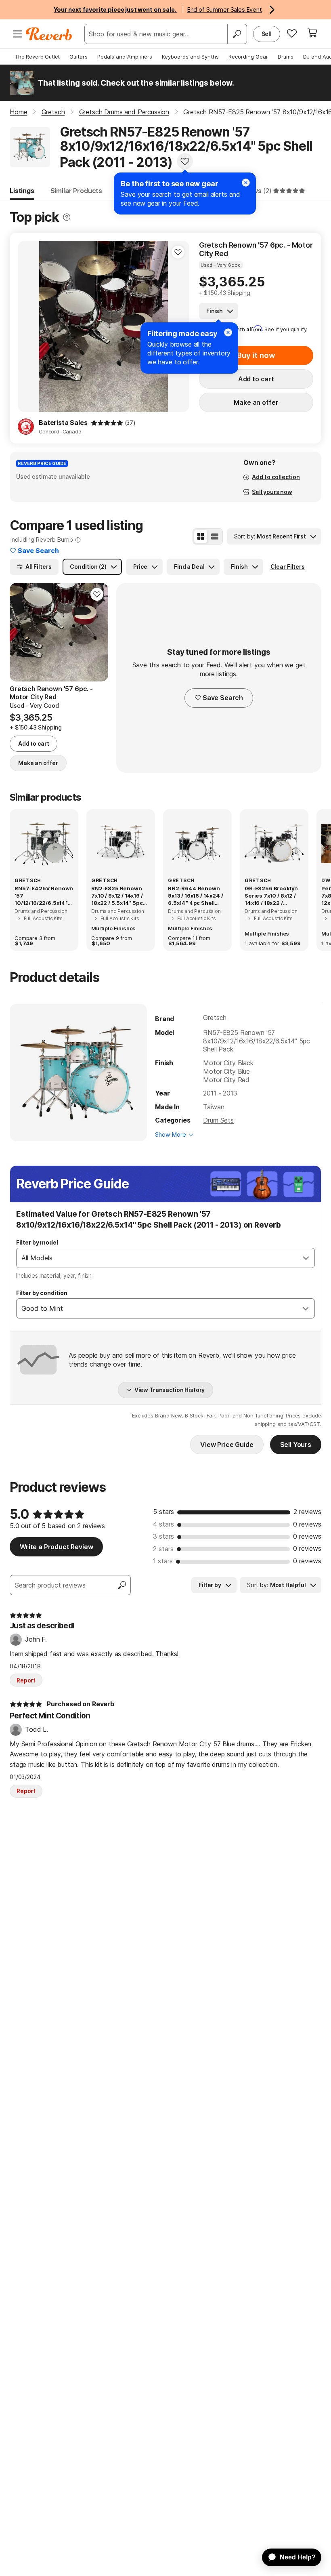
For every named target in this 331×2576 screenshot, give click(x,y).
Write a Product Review (56, 1547)
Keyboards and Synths (190, 57)
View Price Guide (227, 1445)
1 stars (163, 1561)
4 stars (163, 1524)
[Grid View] (201, 536)
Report (26, 1680)
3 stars (163, 1536)
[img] (107, 423)
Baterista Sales (63, 423)
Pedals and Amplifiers (125, 57)
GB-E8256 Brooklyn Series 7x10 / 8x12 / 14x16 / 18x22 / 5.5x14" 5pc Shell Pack (271, 896)
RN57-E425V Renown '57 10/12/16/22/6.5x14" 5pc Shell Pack (44, 896)
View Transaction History (170, 1390)
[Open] (306, 1258)
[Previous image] (29, 326)
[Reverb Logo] (49, 34)
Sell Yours (296, 1445)
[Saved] (292, 33)
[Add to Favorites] (185, 161)
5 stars (163, 1512)
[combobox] (157, 1258)
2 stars (163, 1549)
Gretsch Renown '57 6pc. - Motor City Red (256, 249)
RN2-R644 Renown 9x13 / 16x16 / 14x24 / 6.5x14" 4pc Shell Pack (195, 896)
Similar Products (76, 191)
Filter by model (37, 1242)
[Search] (237, 34)
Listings (22, 191)
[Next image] (97, 632)
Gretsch (215, 1018)
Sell (267, 34)
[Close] (246, 183)
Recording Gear (248, 57)
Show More (171, 1134)
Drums (286, 57)
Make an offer (256, 402)
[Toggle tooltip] (67, 217)
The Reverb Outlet (37, 57)
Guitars (79, 57)
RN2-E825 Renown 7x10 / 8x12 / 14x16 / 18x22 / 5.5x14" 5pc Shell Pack (117, 896)
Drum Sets (218, 1120)
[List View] (215, 536)
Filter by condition (42, 1293)
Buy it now (256, 355)
